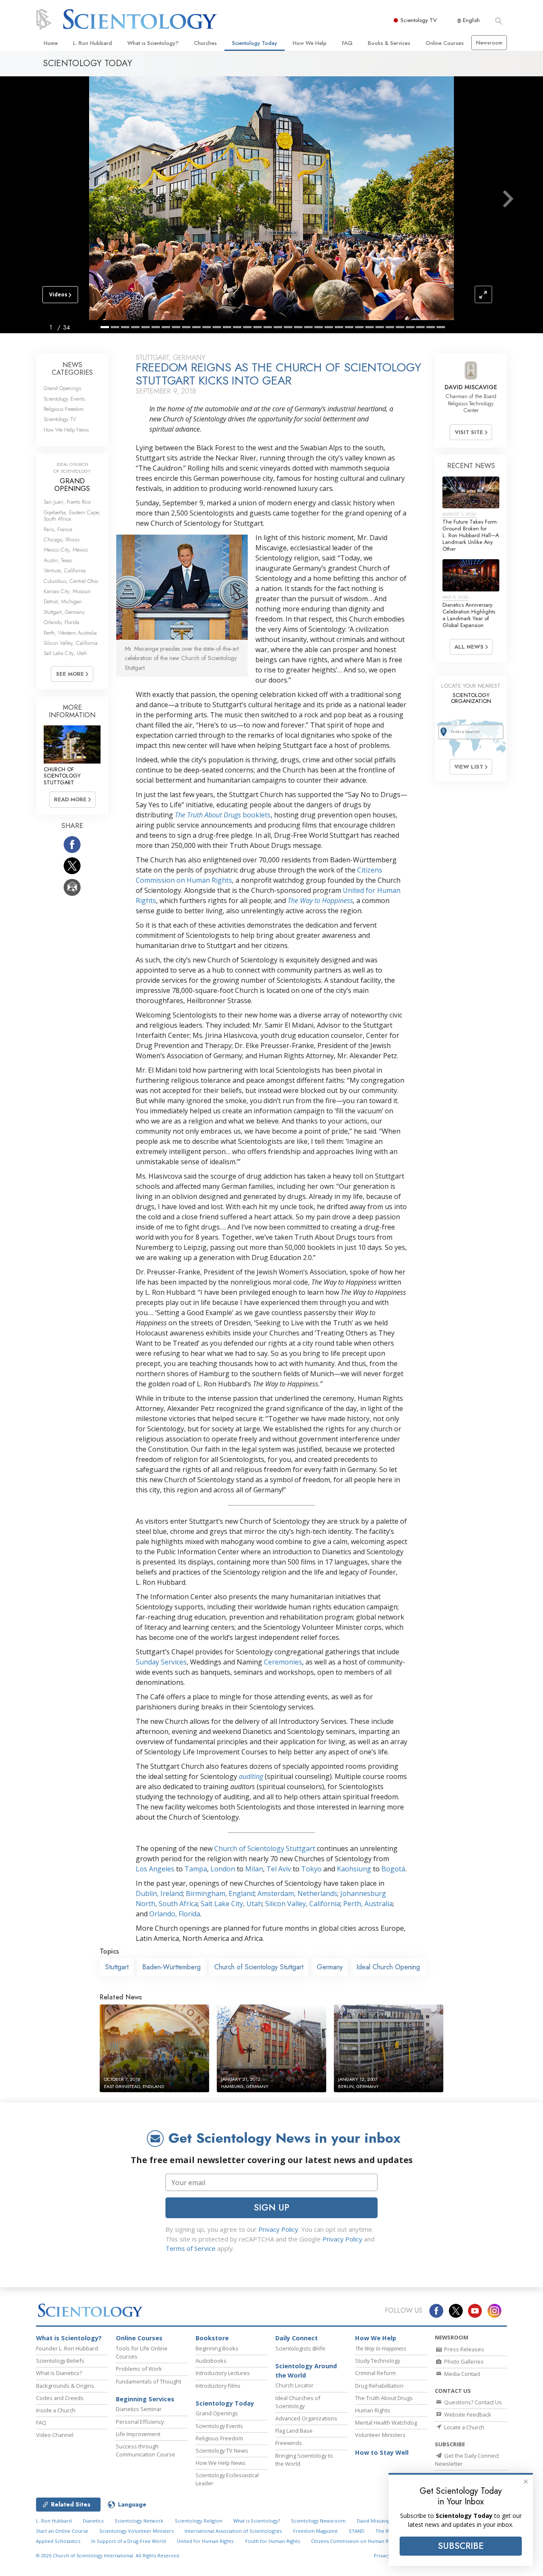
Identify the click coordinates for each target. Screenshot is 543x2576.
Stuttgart (117, 1967)
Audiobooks (211, 2361)
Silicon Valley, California (303, 1904)
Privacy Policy (278, 2229)
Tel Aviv (279, 1869)
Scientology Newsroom (318, 2521)
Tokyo (311, 1869)
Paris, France (58, 529)
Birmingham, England (220, 1893)
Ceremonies (283, 1662)
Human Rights (373, 2410)
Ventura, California (65, 570)
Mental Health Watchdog (386, 2423)
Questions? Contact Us (472, 2402)
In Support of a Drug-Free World (129, 2541)
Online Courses (445, 43)
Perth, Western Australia (70, 633)
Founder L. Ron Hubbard (67, 2348)
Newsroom (489, 43)
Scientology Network (139, 2521)
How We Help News (66, 430)
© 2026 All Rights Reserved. (108, 2555)
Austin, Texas (58, 560)
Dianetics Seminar (139, 2409)
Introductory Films (218, 2386)
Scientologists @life (300, 2348)
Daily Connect (297, 2338)
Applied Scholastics (58, 2541)
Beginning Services (145, 2399)
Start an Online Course (62, 2531)
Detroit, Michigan (63, 601)
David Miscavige (375, 2521)
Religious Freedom (64, 409)
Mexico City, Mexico (66, 550)
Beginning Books (217, 2348)
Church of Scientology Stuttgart (265, 1848)
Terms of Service (190, 2248)
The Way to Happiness (320, 900)
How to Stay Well (382, 2452)
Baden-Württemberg (171, 1967)
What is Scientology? (153, 43)
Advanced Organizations (306, 2418)
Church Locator (294, 2385)
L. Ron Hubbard (92, 43)
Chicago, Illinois (62, 539)
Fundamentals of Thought (148, 2381)
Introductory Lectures (223, 2373)
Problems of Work (139, 2369)
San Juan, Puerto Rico (67, 502)
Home (51, 43)
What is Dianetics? (59, 2373)
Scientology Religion (199, 2521)
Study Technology (378, 2361)
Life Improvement (138, 2434)
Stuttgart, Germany (64, 612)
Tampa (196, 1869)
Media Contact (462, 2374)
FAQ (347, 43)
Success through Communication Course (146, 2450)
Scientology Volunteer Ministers (136, 2531)
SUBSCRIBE (461, 2546)
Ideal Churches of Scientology (298, 2402)
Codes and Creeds (60, 2398)
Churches (205, 43)
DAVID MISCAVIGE (471, 387)
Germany (330, 1967)
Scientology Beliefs (60, 2361)
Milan (254, 1869)
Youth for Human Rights (272, 2541)
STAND (357, 2531)
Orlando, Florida (175, 1914)
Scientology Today (255, 43)
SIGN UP (271, 2208)
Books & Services (389, 43)
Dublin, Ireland (159, 1893)
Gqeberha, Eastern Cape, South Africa (72, 516)
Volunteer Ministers (380, 2435)
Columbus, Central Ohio (71, 581)
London (223, 1869)
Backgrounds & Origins (65, 2386)
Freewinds (289, 2443)
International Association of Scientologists (233, 2531)
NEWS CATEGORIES (72, 369)
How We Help (310, 43)
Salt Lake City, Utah (231, 1904)
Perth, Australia (368, 1904)
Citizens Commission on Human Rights (355, 2541)
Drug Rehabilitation (379, 2386)
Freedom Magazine (315, 2531)
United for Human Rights (205, 2541)
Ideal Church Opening (388, 1967)
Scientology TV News (222, 2451)
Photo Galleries (463, 2361)
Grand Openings (62, 388)
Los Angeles (155, 1869)
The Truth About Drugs (384, 2398)
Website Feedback (467, 2414)
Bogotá (393, 1869)
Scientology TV (419, 20)
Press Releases (463, 2349)
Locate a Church (464, 2427)
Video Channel (55, 2435)
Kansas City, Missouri (67, 591)
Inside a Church (56, 2410)
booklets (223, 815)
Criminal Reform (375, 2373)
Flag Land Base (294, 2431)
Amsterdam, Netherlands (297, 1893)
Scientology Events (64, 399)
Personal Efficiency (140, 2422)
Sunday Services (161, 1662)
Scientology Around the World (306, 2371)
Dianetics (93, 2521)
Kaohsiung (354, 1869)
